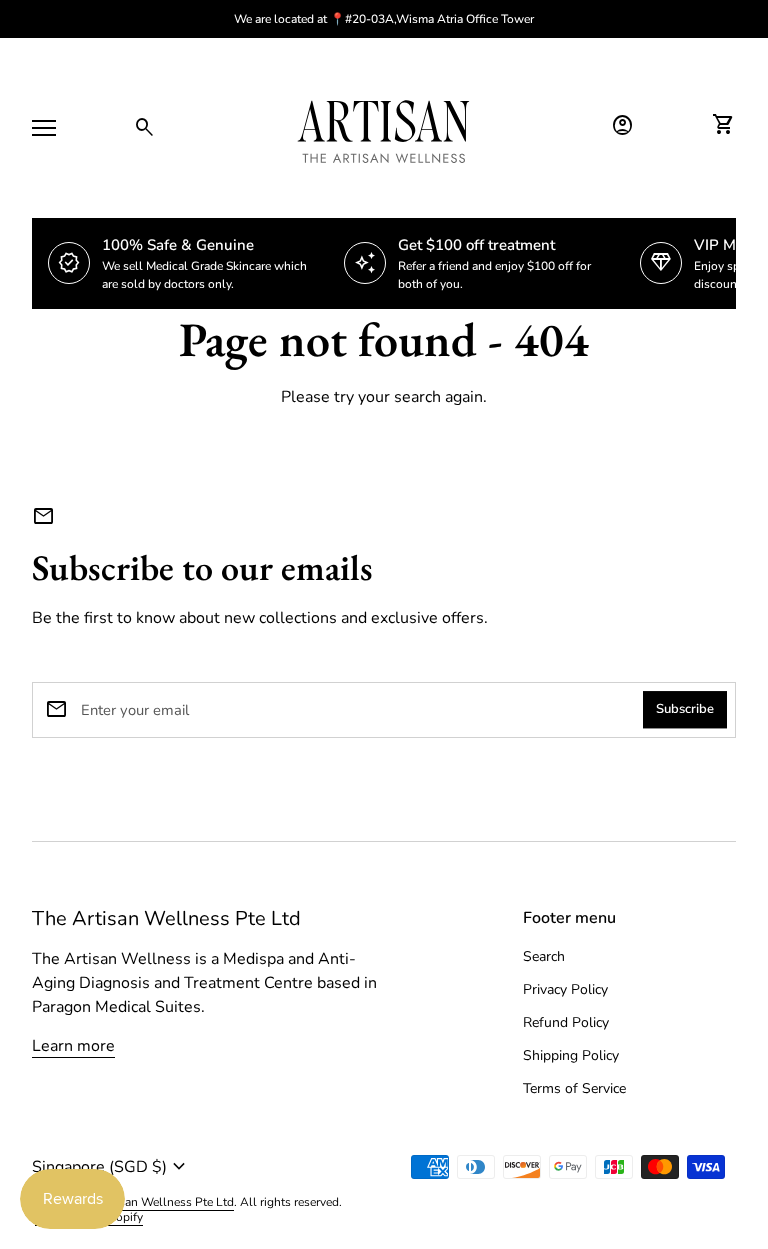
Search (544, 956)
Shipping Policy (571, 1055)
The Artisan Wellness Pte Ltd (166, 918)
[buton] (200, 1167)
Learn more (73, 1046)
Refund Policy (566, 1022)
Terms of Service (574, 1088)
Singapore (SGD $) (111, 1167)
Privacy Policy (565, 989)
